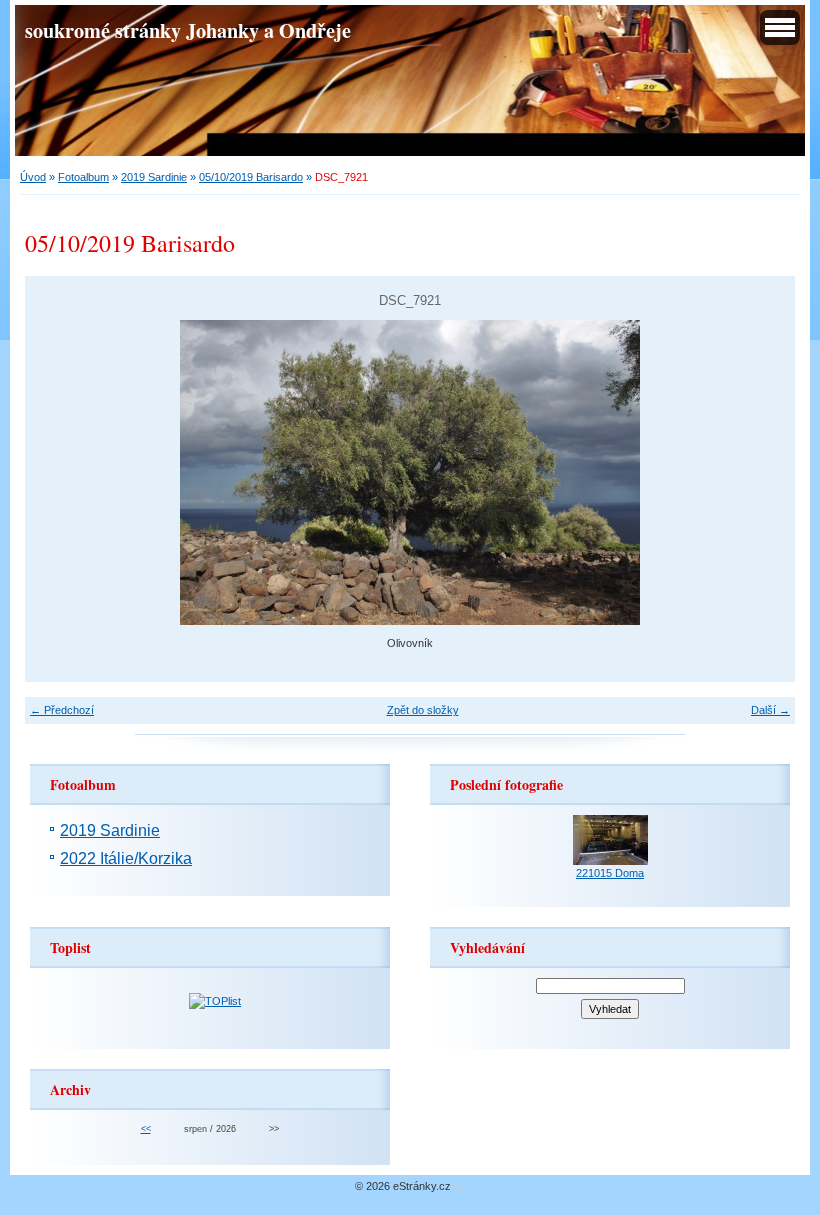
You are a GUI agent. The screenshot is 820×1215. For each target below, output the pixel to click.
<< (146, 1129)
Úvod (33, 177)
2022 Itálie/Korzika (126, 858)
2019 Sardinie (154, 177)
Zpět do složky (423, 710)
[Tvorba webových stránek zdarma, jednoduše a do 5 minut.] (458, 1187)
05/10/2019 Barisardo (251, 177)
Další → (770, 710)
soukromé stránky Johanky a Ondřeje (188, 30)
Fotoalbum (83, 177)
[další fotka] (762, 472)
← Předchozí (62, 710)
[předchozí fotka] (57, 472)
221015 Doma (610, 873)
